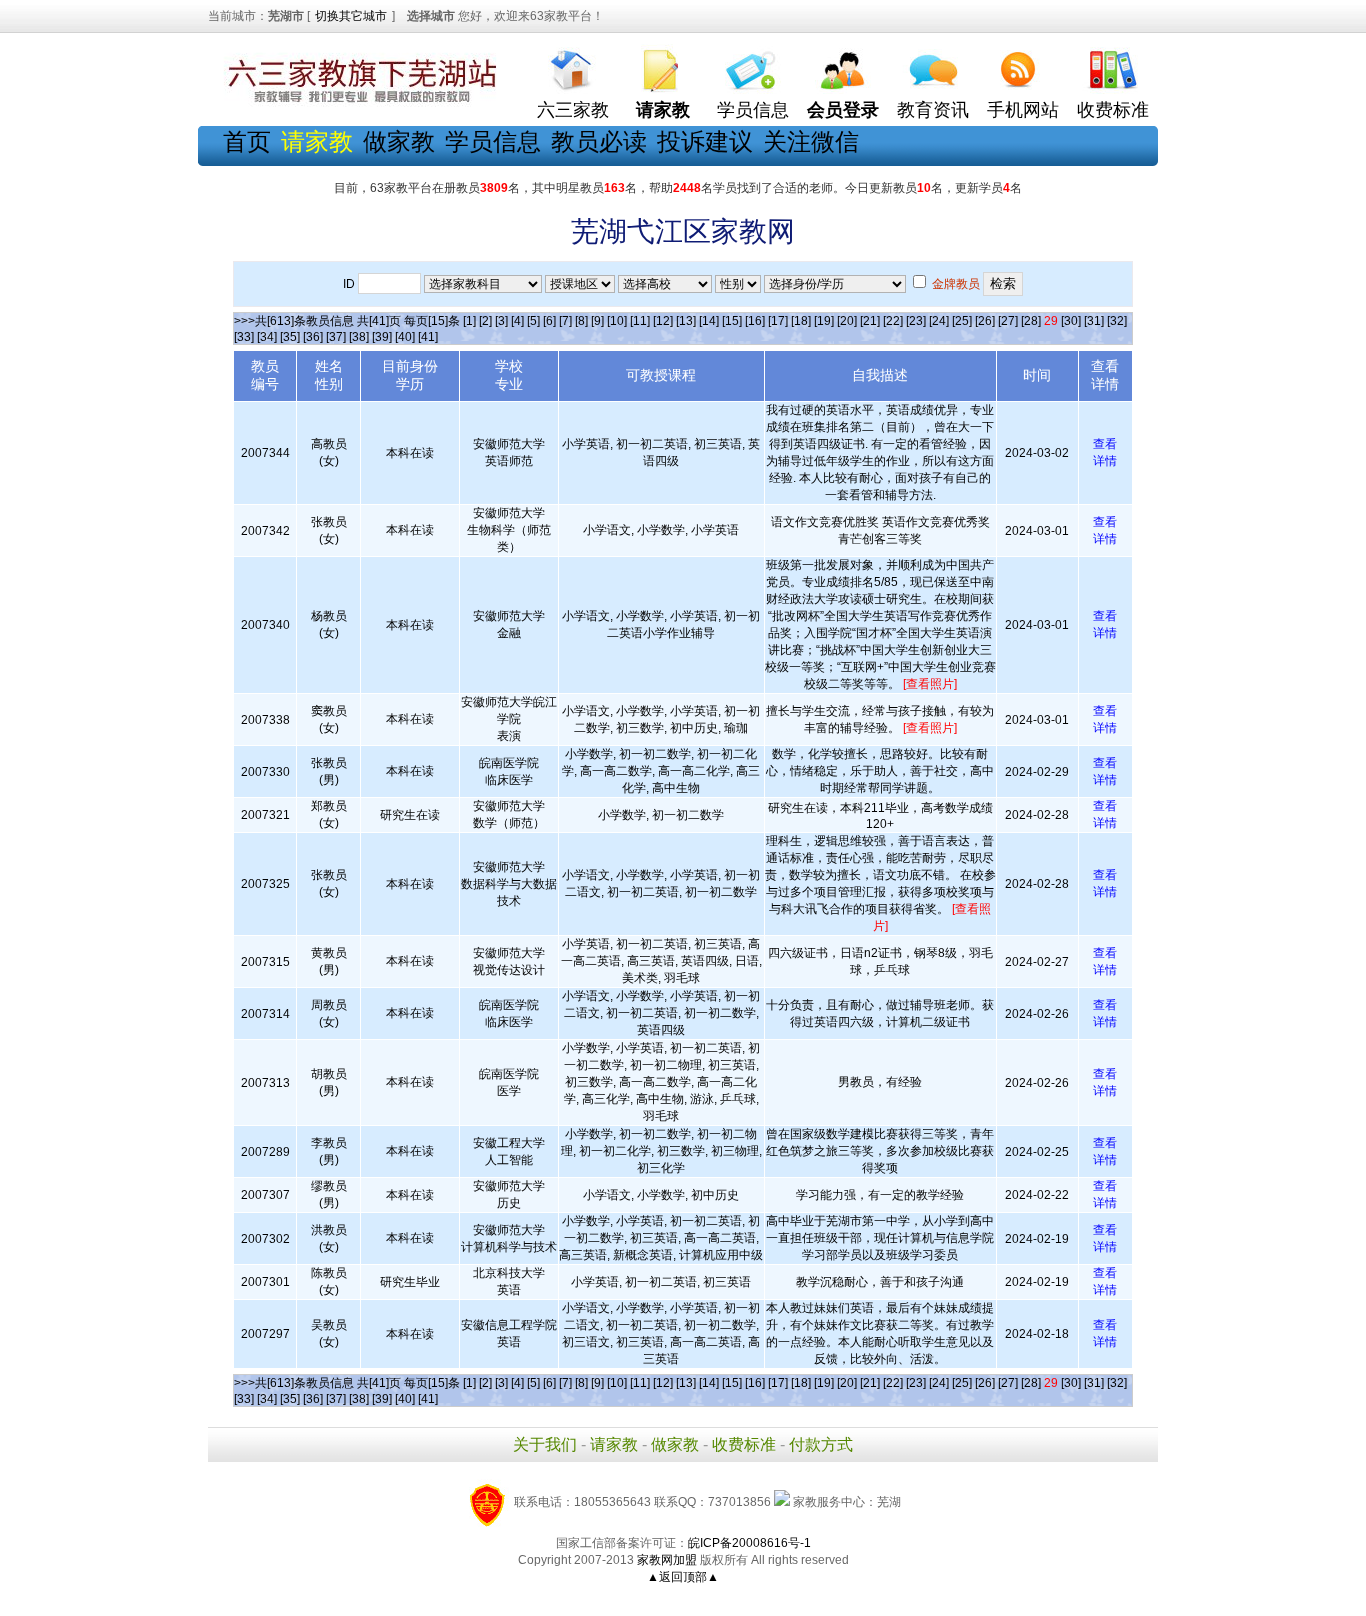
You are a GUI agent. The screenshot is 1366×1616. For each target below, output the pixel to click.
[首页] (573, 65)
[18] (801, 321)
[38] (359, 337)
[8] (581, 321)
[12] (663, 321)
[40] (405, 337)
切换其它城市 (351, 16)
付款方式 (821, 1444)
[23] (916, 321)
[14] (709, 321)
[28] (1031, 321)
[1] (469, 321)
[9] (597, 321)
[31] (1094, 321)
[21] (870, 321)
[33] (244, 337)
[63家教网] (358, 103)
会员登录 (843, 110)
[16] (755, 321)
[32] (1117, 321)
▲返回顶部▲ (683, 1577)
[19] (824, 321)
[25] (962, 321)
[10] (617, 321)
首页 (247, 141)
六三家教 (573, 110)
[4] (517, 321)
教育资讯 (933, 110)
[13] (686, 321)
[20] (847, 321)
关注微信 (811, 141)
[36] (313, 337)
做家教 (399, 141)
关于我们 (545, 1444)
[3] (501, 321)
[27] (1008, 321)
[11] (640, 321)
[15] (732, 321)
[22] (893, 321)
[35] (290, 337)
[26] (985, 321)
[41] (428, 337)
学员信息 (753, 110)
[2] (485, 321)
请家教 (614, 1444)
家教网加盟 (667, 1560)
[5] (533, 321)
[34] (267, 337)
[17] (778, 321)
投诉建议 (705, 141)
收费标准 (1113, 110)
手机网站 (1023, 110)
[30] (1071, 321)
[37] (336, 337)
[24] (939, 321)
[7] (565, 321)
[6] (549, 321)
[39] (382, 337)
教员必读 (599, 141)
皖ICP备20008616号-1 (749, 1543)
